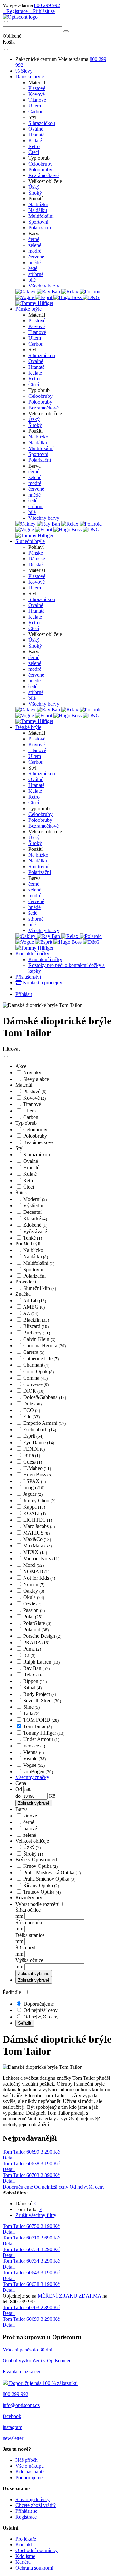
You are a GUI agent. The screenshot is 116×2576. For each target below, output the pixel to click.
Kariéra (23, 2562)
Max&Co (37, 1539)
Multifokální (41, 216)
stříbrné (36, 274)
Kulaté (35, 141)
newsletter (13, 2438)
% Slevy (24, 71)
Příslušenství (28, 977)
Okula (34, 1597)
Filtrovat (11, 1049)
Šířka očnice (28, 1910)
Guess (33, 1462)
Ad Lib (34, 1300)
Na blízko (38, 204)
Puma (32, 1649)
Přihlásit (24, 994)
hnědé (34, 262)
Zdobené (35, 1225)
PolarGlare (37, 1623)
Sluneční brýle (30, 541)
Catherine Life (41, 1358)
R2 (29, 1655)
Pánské (36, 553)
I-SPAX (34, 1481)
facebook (12, 2416)
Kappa (34, 1507)
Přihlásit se (43, 11)
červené (36, 257)
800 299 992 (47, 5)
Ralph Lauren (41, 1662)
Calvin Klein (39, 1339)
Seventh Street (42, 1701)
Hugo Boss (38, 1475)
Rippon (35, 1681)
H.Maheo (37, 1468)
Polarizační (40, 228)
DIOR (34, 1391)
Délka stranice (30, 1935)
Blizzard (36, 1326)
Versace (34, 1746)
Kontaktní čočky (32, 954)
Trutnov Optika (42, 1892)
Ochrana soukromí (34, 2568)
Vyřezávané (35, 1231)
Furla (32, 1455)
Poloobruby (40, 170)
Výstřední (33, 1206)
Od (19, 1789)
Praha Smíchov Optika (49, 1879)
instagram (12, 2427)
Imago (34, 1488)
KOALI (34, 1513)
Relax (33, 1675)
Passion (34, 1610)
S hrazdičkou (42, 123)
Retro (34, 146)
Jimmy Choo (39, 1500)
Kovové (37, 94)
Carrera (34, 1352)
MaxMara (37, 1546)
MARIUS (36, 1533)
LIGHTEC (38, 1520)
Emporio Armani (44, 1423)
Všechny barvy (44, 286)
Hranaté (36, 135)
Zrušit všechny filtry (36, 2215)
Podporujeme (29, 2477)
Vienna (34, 1752)
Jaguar (33, 1494)
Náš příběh (27, 2460)
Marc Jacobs (39, 1526)
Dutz (32, 1404)
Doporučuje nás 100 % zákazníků (43, 2383)
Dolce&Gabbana (45, 1397)
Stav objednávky (33, 2499)
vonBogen (38, 1771)
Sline (31, 1707)
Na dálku (38, 210)
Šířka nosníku (29, 1922)
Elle (31, 1417)
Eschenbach (40, 1429)
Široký (35, 193)
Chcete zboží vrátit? (36, 2505)
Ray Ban (36, 1668)
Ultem (35, 106)
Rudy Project (40, 1694)
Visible (34, 1759)
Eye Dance (39, 1442)
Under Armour (41, 1739)
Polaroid (36, 1630)
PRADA (36, 1642)
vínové (30, 1816)
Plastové (37, 88)
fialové (30, 1829)
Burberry (37, 1333)
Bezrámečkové (43, 175)
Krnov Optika (40, 1866)
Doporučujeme (39, 2004)
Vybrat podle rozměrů (38, 1904)
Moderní (35, 1199)
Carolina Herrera (44, 1346)
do (19, 1796)
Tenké (33, 1238)
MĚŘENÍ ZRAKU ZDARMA (69, 2296)
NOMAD (36, 1571)
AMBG (34, 1307)
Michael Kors (41, 1559)
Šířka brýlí (26, 1948)
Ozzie (32, 1604)
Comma (35, 1378)
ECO (32, 1410)
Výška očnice (29, 1960)
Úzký (34, 187)
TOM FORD (41, 1720)
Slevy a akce (36, 1079)
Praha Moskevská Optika (52, 1872)
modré (35, 251)
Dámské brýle (30, 77)
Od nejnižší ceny (41, 2010)
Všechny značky (32, 1777)
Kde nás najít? (30, 2472)
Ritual (32, 1688)
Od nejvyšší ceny (41, 2017)
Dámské (37, 559)
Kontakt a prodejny (42, 983)
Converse (36, 1384)
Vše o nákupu (30, 2466)
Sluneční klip (40, 1288)
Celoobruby (40, 164)
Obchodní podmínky (37, 2550)
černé (34, 239)
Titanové (37, 100)
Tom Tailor (38, 1726)
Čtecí (34, 152)
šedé (33, 268)
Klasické (35, 1218)
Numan (34, 1584)
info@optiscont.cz (21, 2405)
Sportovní (38, 222)
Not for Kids (39, 1578)
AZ (31, 1313)
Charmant (36, 1365)
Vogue (34, 1765)
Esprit (33, 1436)
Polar (33, 1617)
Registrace (17, 11)
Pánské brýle (29, 309)
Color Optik (39, 1371)
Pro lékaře (26, 2539)
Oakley (34, 1591)
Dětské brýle (28, 727)
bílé (32, 280)
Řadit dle (12, 1992)
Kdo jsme (25, 2556)
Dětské (35, 564)
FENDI (34, 1449)
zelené (35, 245)
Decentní (32, 1212)
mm (19, 1916)
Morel (34, 1565)
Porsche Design (42, 1636)
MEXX (35, 1552)
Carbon (36, 111)
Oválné (36, 129)
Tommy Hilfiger (44, 1733)
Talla (31, 1713)
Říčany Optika (41, 1885)
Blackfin (36, 1320)
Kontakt (24, 2545)
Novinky (32, 1073)
